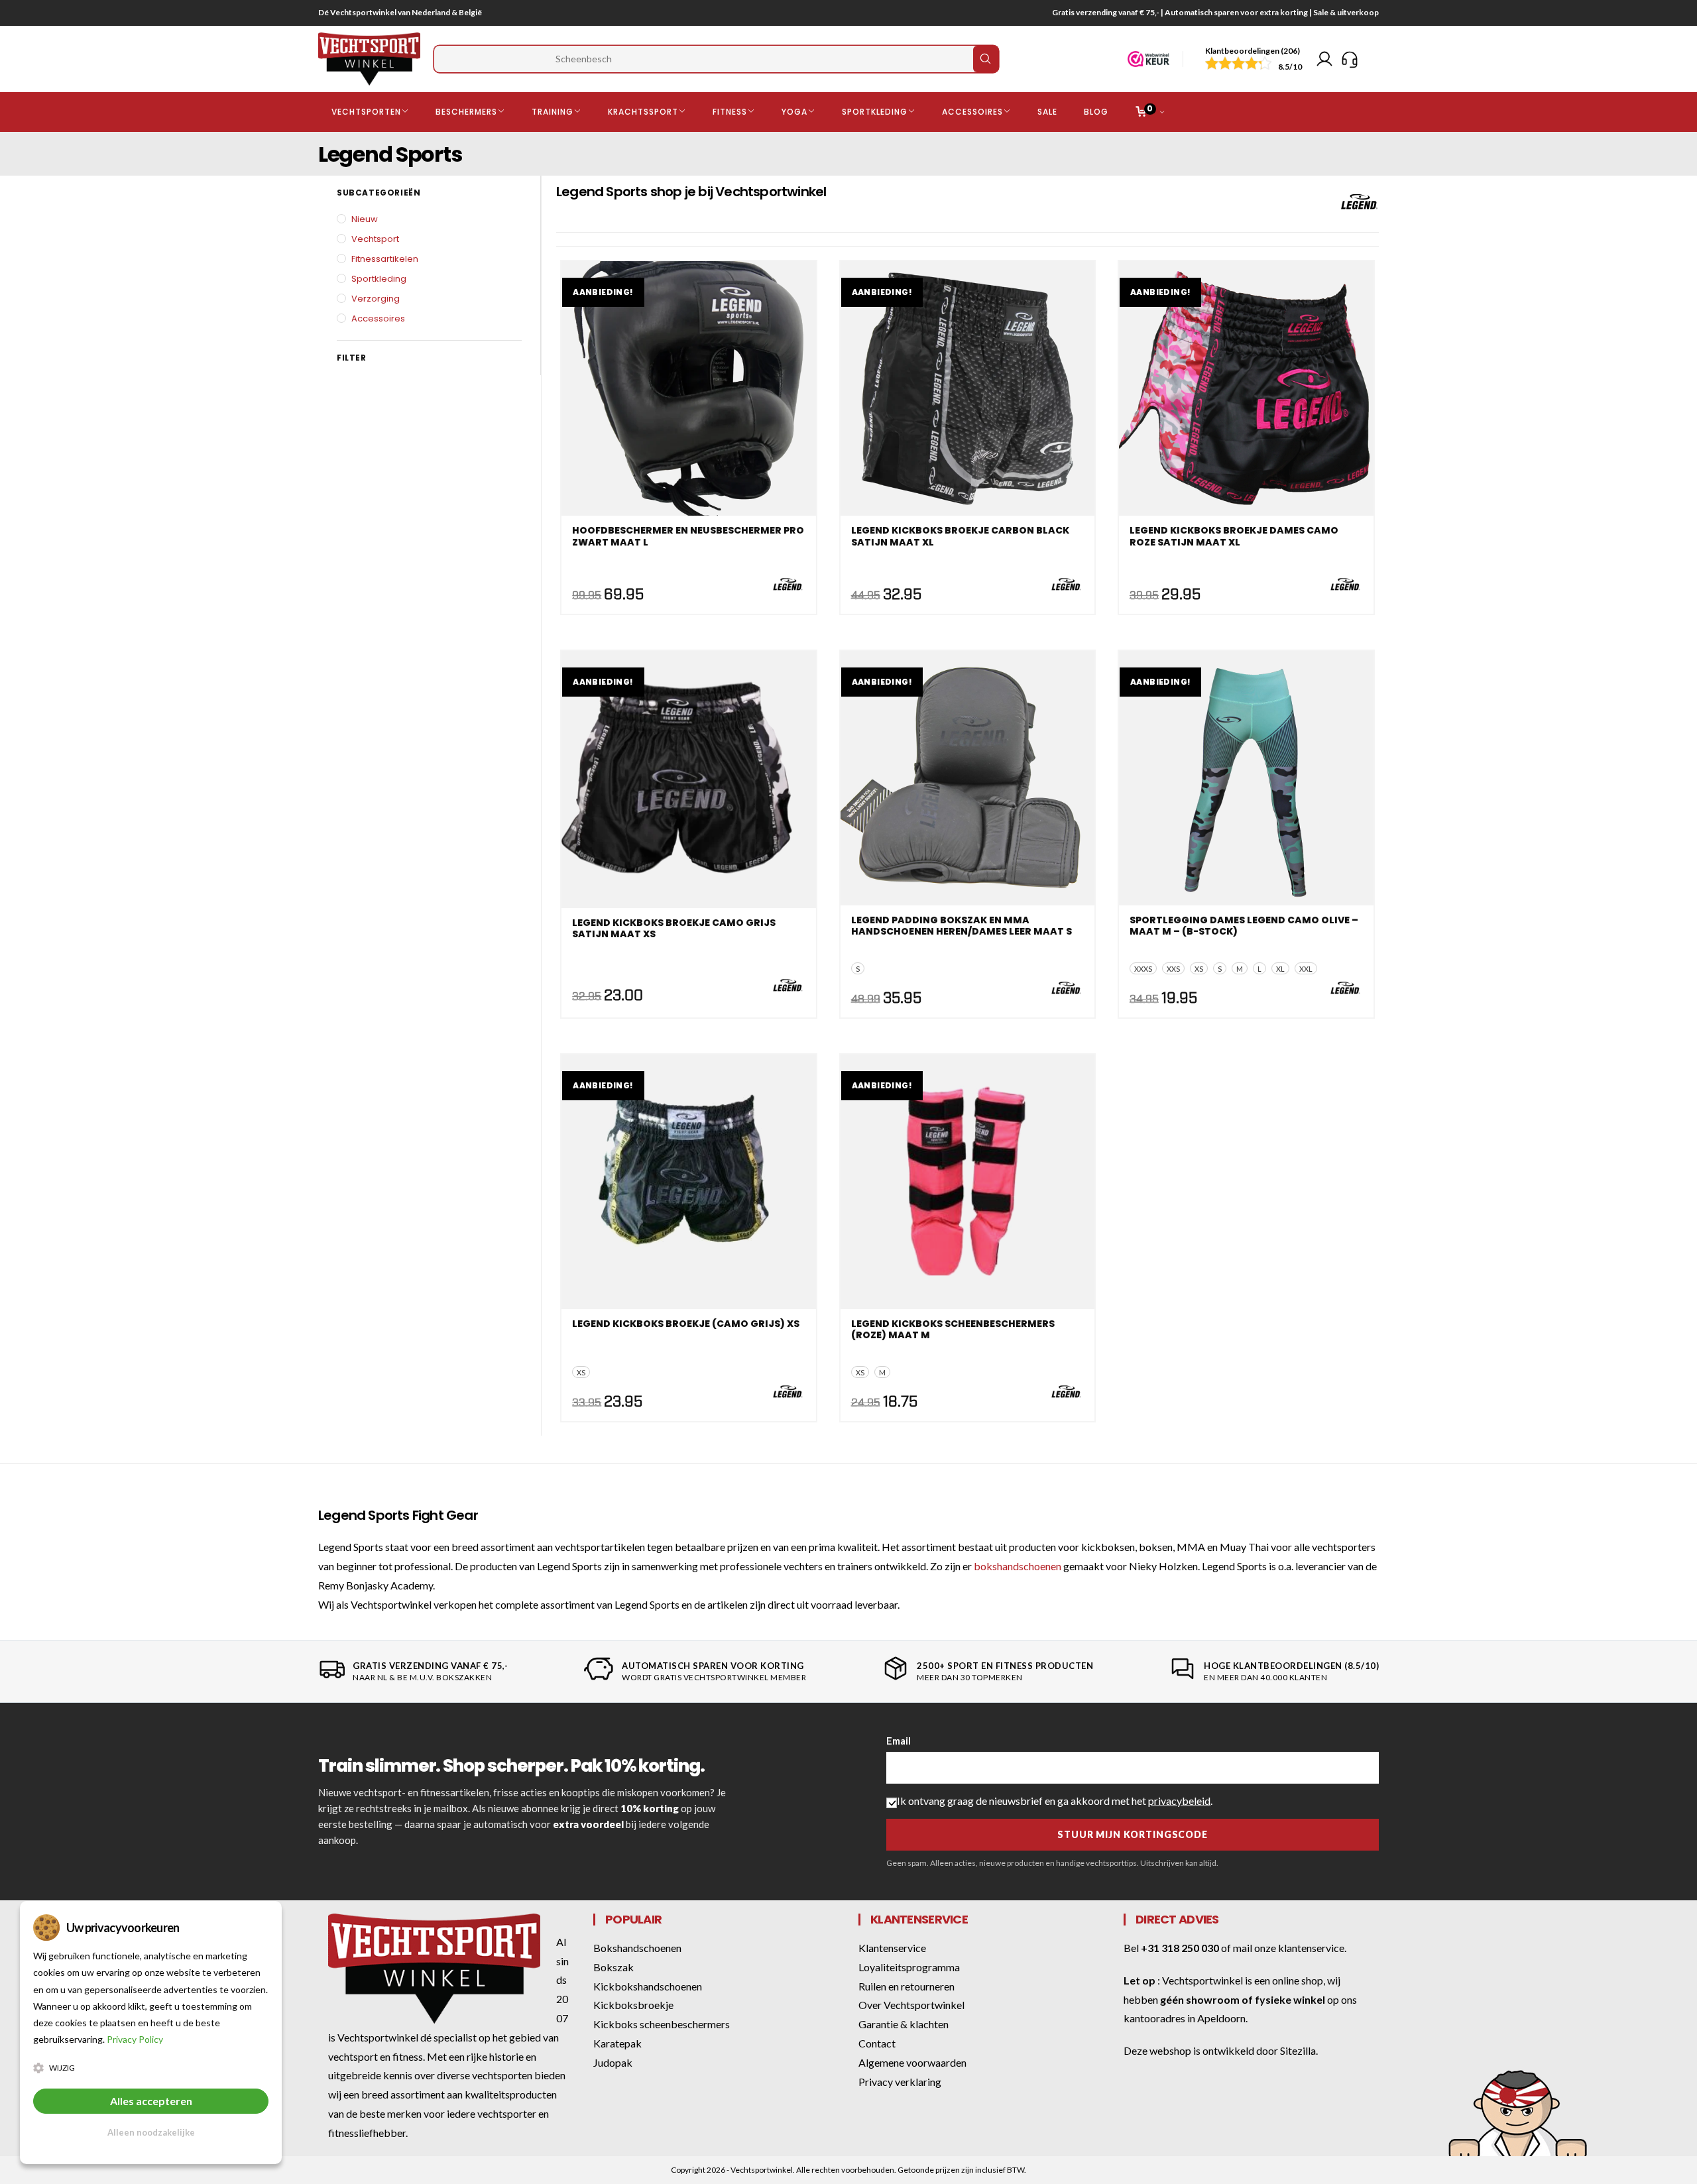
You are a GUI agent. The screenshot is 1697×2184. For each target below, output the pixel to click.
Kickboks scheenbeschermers (662, 2024)
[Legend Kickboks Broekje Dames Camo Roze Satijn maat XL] (1246, 388)
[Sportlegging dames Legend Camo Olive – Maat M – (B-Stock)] (1246, 778)
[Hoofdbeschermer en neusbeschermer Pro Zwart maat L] (689, 388)
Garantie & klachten (904, 2024)
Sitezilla (1298, 2050)
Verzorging (376, 299)
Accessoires (378, 318)
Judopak (613, 2062)
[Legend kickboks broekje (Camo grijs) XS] (689, 1182)
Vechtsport (375, 239)
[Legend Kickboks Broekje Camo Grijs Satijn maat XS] (689, 778)
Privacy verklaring (900, 2082)
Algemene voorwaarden (912, 2062)
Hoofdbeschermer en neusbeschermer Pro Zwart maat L (688, 537)
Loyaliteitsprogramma (909, 1967)
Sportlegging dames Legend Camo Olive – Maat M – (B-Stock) (1244, 927)
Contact (877, 2043)
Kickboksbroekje (633, 2005)
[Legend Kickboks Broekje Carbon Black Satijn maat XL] (968, 388)
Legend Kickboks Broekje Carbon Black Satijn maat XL (960, 537)
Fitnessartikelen (385, 259)
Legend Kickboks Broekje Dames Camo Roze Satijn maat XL (1234, 537)
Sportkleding (379, 279)
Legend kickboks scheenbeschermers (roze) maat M (953, 1330)
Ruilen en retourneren (907, 1986)
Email (899, 1741)
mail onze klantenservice (1289, 1948)
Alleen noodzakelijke (151, 2132)
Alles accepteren (151, 2101)
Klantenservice (892, 1948)
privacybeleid (1179, 1801)
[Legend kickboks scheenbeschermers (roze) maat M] (968, 1182)
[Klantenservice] (1350, 59)
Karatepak (617, 2043)
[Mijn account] (1324, 59)
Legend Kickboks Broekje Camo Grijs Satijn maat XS (674, 929)
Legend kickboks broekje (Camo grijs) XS (686, 1324)
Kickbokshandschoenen (648, 1986)
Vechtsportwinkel (1202, 1980)
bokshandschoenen (1018, 1566)
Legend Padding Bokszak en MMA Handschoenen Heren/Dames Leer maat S (962, 927)
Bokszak (614, 1967)
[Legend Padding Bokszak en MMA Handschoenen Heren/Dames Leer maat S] (968, 778)
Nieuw (365, 219)
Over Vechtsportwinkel (911, 2005)
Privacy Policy (135, 2039)
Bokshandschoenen (637, 1948)
